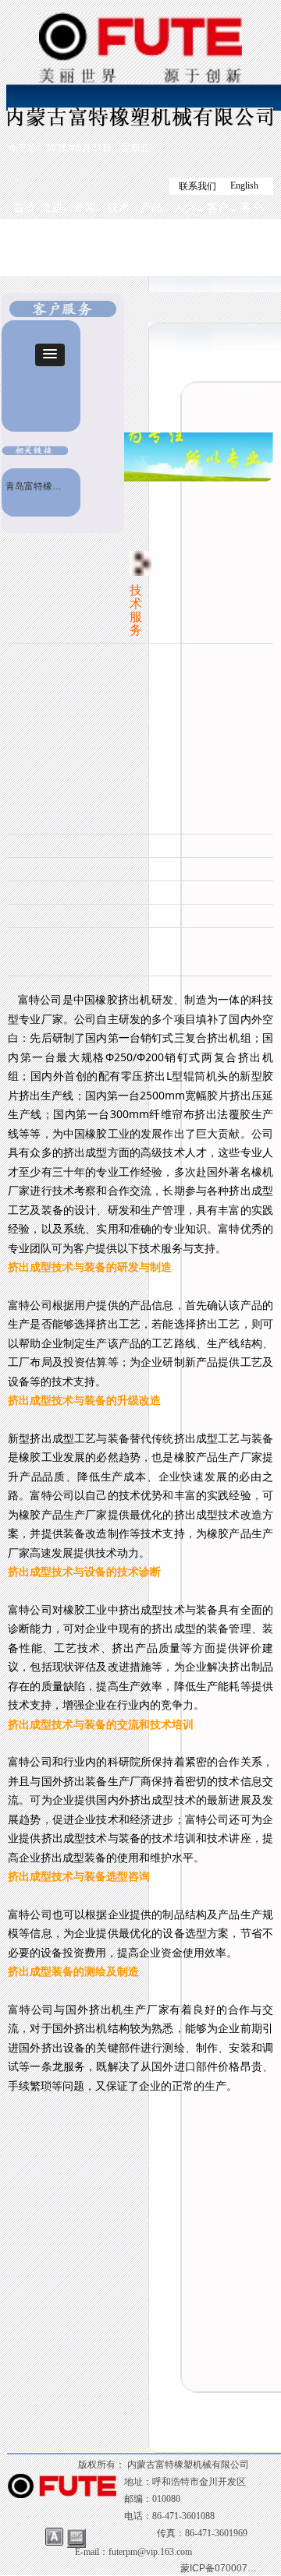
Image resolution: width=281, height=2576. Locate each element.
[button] (50, 355)
